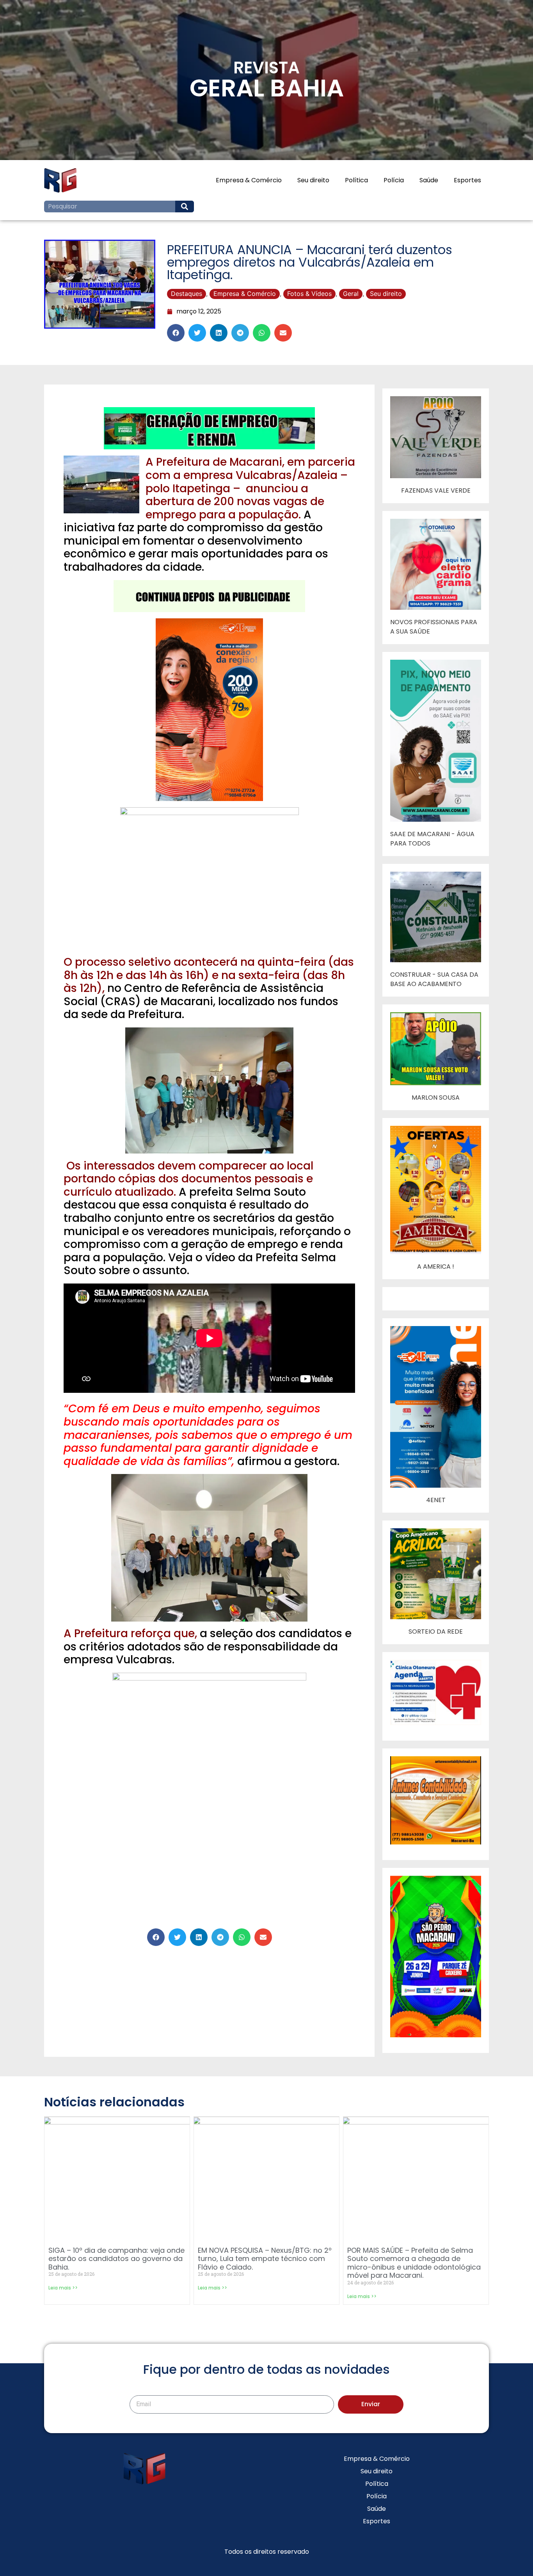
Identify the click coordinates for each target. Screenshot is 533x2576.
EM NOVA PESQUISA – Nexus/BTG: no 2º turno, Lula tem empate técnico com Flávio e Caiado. (265, 2259)
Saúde (429, 180)
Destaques (187, 294)
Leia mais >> (63, 2288)
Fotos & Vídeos (309, 294)
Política (356, 180)
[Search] (185, 207)
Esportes (467, 180)
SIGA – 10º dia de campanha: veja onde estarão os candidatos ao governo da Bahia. (116, 2259)
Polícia (394, 180)
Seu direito (313, 180)
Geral (351, 294)
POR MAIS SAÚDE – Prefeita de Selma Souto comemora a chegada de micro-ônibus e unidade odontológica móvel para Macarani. (414, 2263)
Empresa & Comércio (249, 180)
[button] (176, 333)
